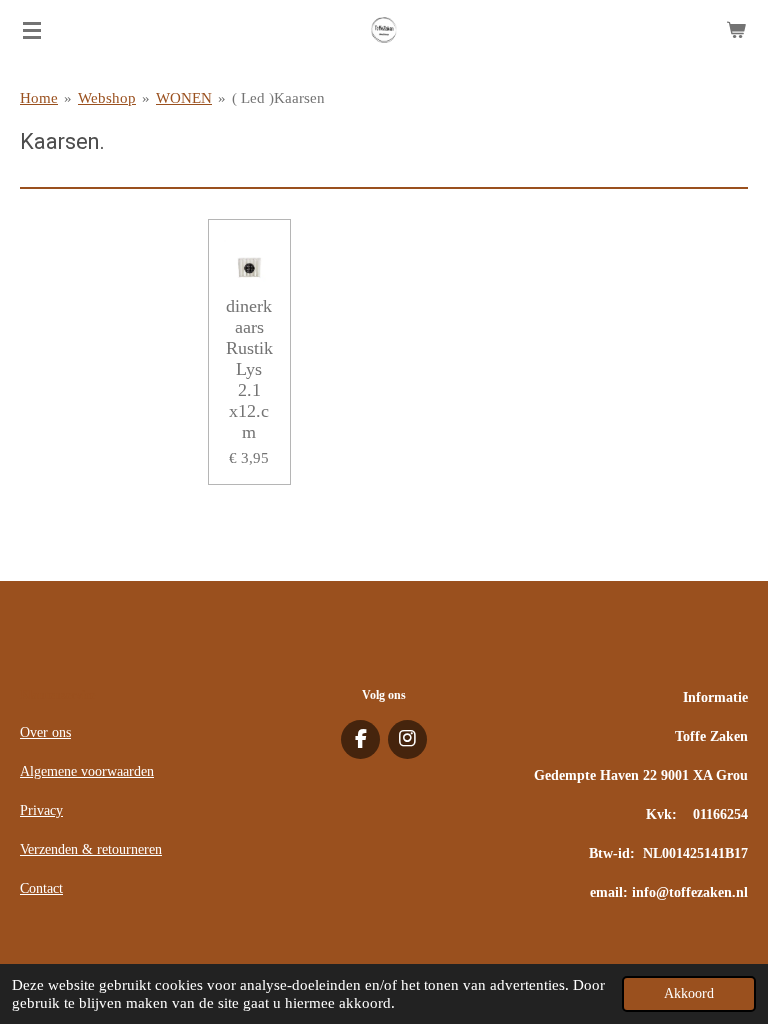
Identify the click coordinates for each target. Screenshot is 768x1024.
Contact (41, 888)
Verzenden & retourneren (91, 849)
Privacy (41, 810)
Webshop (107, 98)
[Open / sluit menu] (32, 30)
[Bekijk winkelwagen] (736, 30)
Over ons (45, 732)
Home (39, 98)
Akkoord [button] (689, 993)
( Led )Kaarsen (278, 98)
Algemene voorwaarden (87, 771)
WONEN (184, 98)
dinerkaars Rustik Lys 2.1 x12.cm (249, 369)
